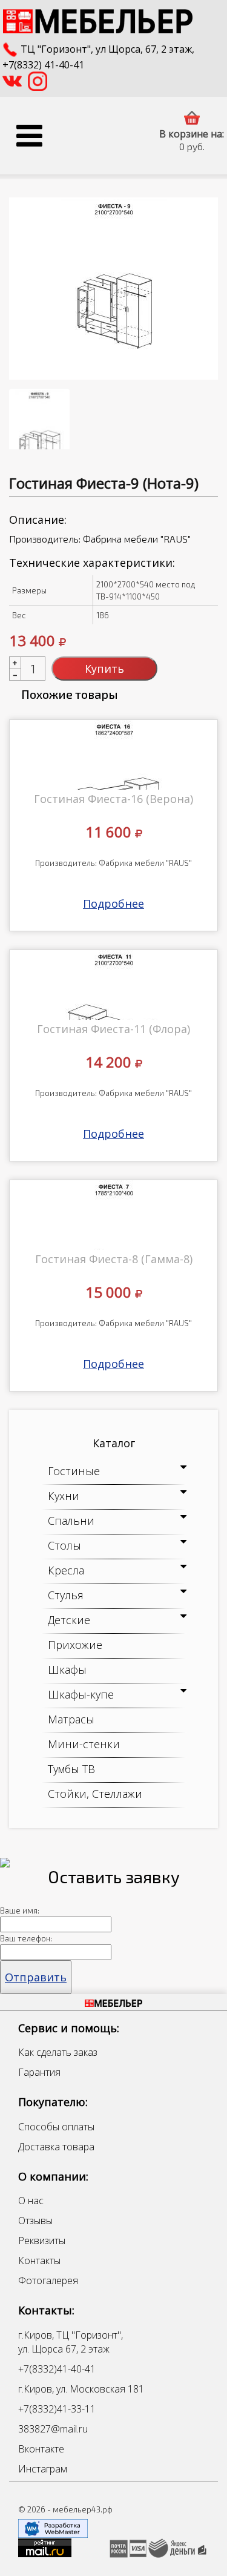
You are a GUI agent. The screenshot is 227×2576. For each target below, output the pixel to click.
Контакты (39, 2261)
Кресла (66, 1570)
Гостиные (74, 1471)
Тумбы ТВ (71, 1769)
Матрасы (71, 1719)
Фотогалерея (48, 2280)
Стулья (66, 1595)
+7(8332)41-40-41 (57, 2369)
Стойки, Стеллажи (95, 1794)
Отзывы (35, 2221)
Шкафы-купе (81, 1694)
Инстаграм (43, 2469)
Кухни (64, 1496)
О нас (31, 2201)
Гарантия (39, 2072)
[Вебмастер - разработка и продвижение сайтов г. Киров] (53, 2528)
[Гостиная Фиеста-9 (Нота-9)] (113, 289)
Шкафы (67, 1669)
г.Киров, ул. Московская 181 (81, 2389)
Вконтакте (41, 2449)
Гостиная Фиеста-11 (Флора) (113, 1029)
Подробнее (113, 903)
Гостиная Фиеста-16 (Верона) (113, 799)
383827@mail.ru (53, 2429)
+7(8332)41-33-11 (57, 2409)
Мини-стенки (84, 1744)
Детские (69, 1620)
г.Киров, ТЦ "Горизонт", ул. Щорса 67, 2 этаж (71, 2342)
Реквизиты (42, 2241)
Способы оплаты (56, 2127)
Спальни (71, 1521)
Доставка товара (56, 2147)
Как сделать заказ (58, 2052)
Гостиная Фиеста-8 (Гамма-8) (114, 1259)
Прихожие (75, 1645)
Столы (64, 1545)
